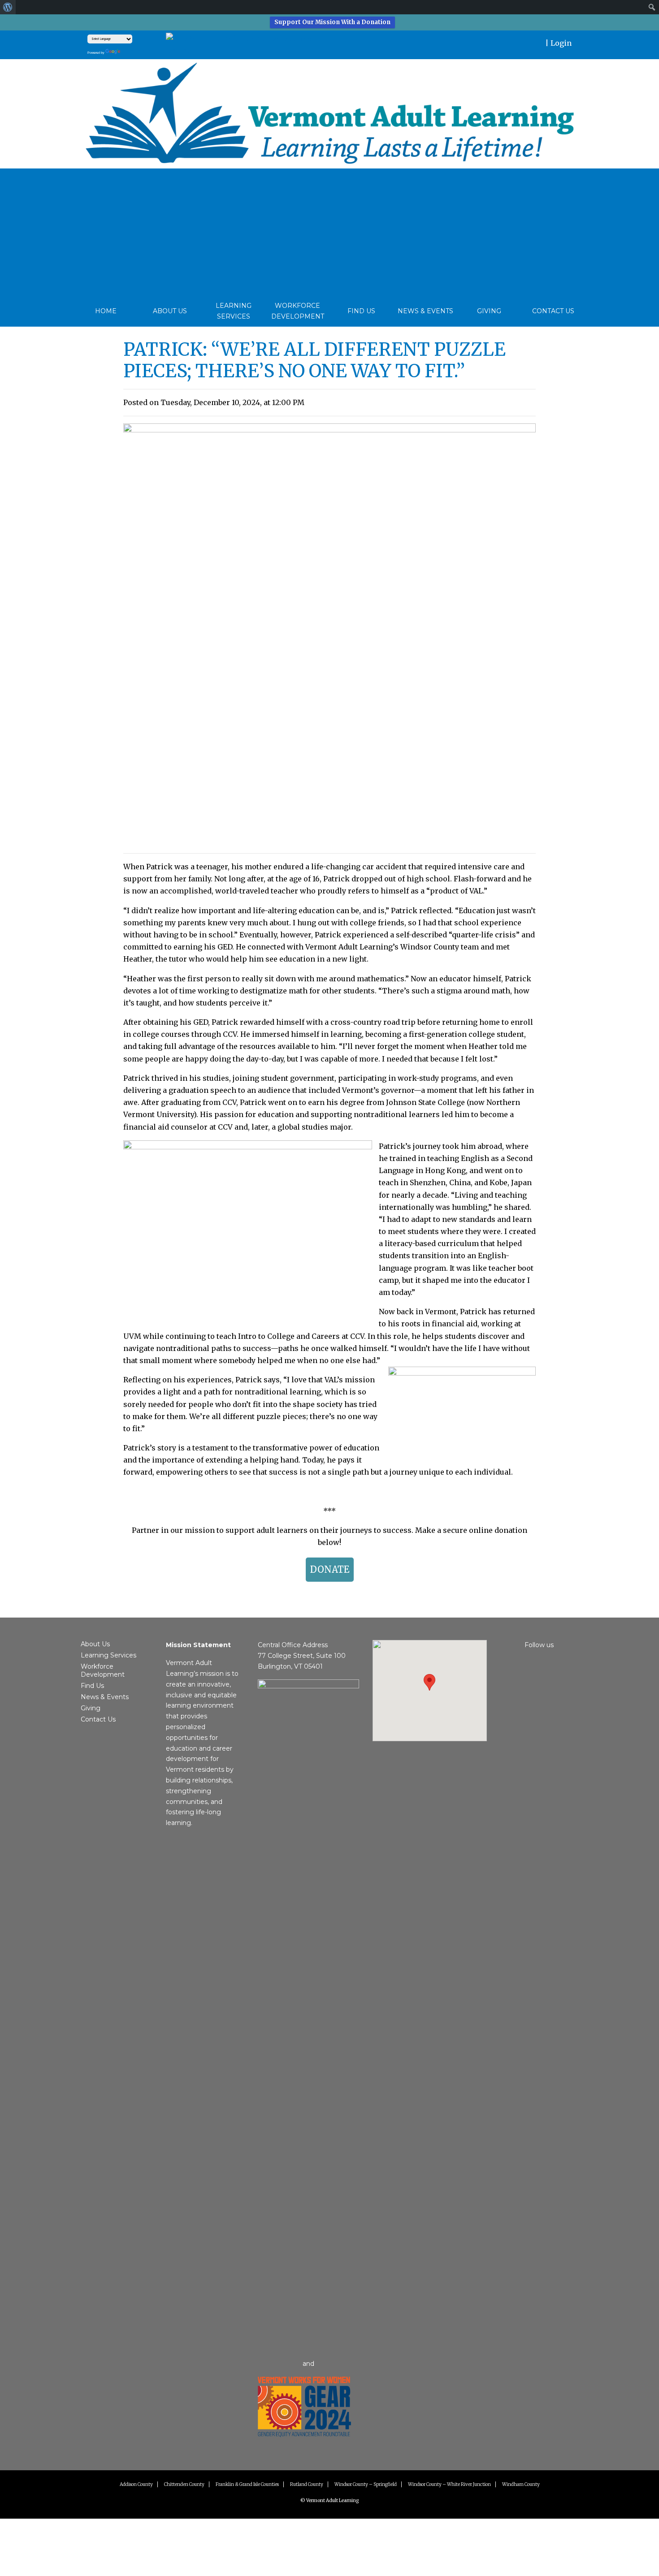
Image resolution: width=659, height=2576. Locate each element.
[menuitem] (8, 7)
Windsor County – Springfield (366, 2484)
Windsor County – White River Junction (449, 2484)
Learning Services (234, 311)
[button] (429, 1682)
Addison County (136, 2484)
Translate (141, 51)
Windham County (521, 2484)
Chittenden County (184, 2484)
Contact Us (553, 311)
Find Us (361, 311)
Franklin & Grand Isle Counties (247, 2484)
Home (106, 311)
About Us (170, 311)
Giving (489, 311)
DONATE (330, 1569)
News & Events (425, 311)
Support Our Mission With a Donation (332, 22)
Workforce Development (298, 311)
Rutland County (307, 2484)
